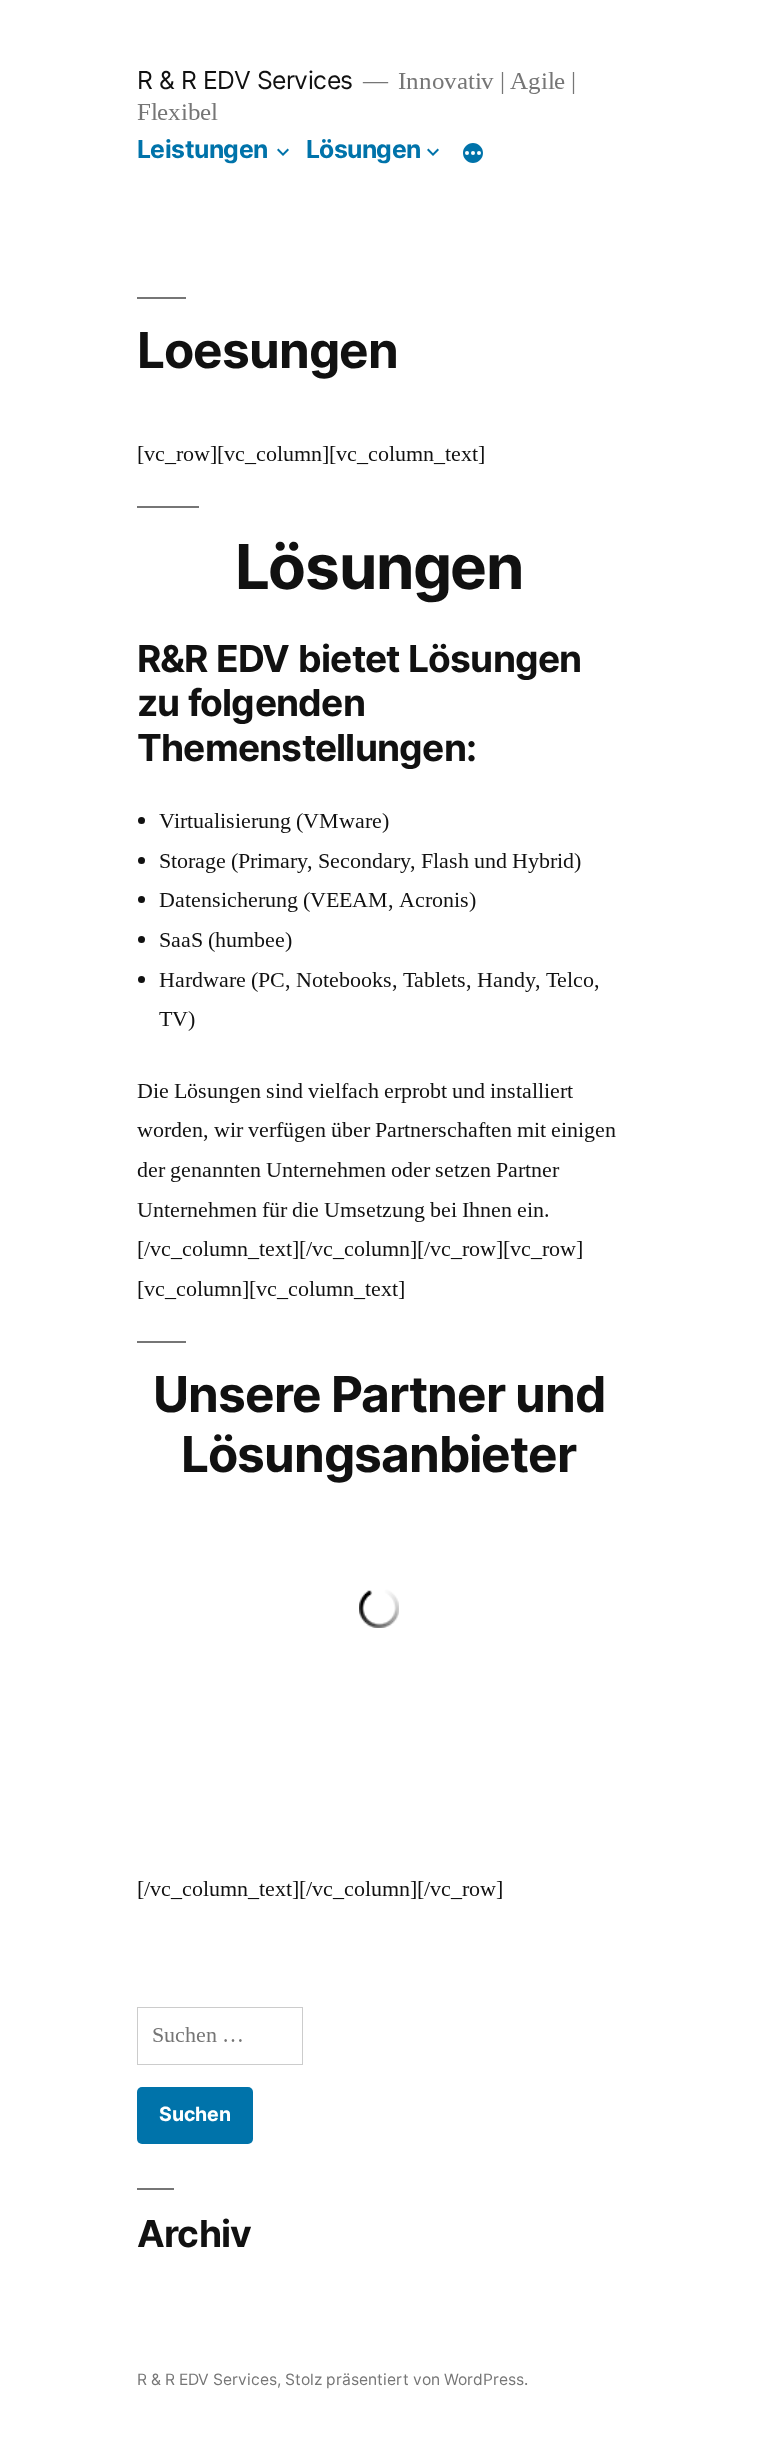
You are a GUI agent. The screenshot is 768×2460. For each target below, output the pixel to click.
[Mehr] (473, 153)
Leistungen (202, 149)
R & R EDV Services (245, 80)
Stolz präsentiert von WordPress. (406, 2379)
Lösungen (363, 149)
